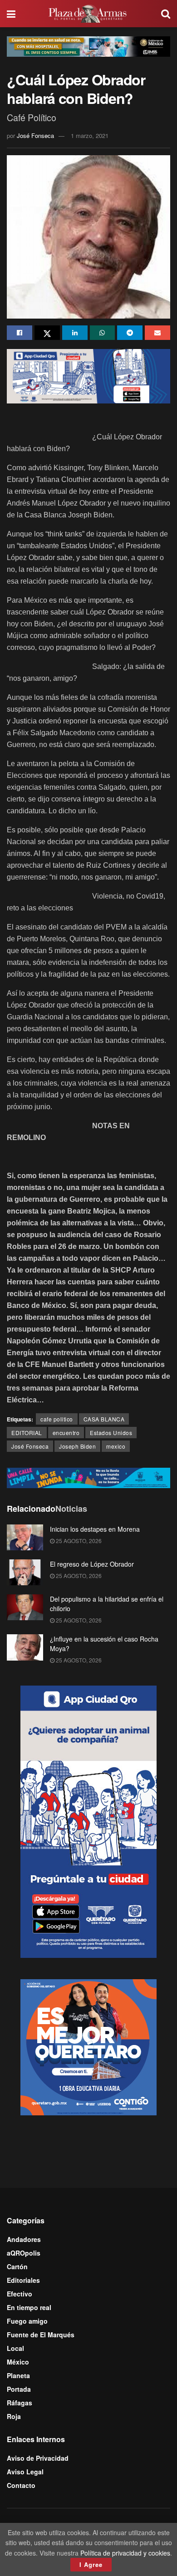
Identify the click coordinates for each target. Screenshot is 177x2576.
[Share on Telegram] (130, 333)
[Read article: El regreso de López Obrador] (25, 1572)
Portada (19, 2389)
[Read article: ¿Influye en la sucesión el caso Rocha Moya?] (25, 1647)
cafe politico (57, 1419)
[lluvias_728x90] (88, 1477)
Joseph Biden (77, 1446)
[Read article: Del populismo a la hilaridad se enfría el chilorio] (25, 1607)
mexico (116, 1446)
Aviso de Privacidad (38, 2458)
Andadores (24, 2239)
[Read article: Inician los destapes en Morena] (25, 1537)
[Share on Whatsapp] (103, 333)
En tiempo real (29, 2307)
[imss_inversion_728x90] (88, 45)
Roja (14, 2416)
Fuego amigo (27, 2321)
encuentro (66, 1433)
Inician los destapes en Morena (95, 1529)
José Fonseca (35, 135)
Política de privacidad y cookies (125, 2553)
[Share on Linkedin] (75, 333)
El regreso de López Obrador (92, 1564)
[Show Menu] (11, 14)
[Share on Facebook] (20, 333)
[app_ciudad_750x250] (88, 375)
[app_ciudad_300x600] (88, 1821)
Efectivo (20, 2294)
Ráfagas (20, 2403)
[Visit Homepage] (88, 14)
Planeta (18, 2375)
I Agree (91, 2564)
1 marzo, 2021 (90, 135)
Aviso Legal (25, 2472)
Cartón (17, 2266)
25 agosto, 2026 (78, 1541)
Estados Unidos (111, 1433)
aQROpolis (24, 2253)
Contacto (21, 2485)
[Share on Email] (157, 333)
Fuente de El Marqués (41, 2335)
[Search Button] (166, 14)
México (18, 2362)
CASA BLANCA (104, 1419)
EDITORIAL (27, 1433)
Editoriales (23, 2280)
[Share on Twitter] (47, 333)
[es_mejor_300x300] (88, 2046)
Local (15, 2348)
